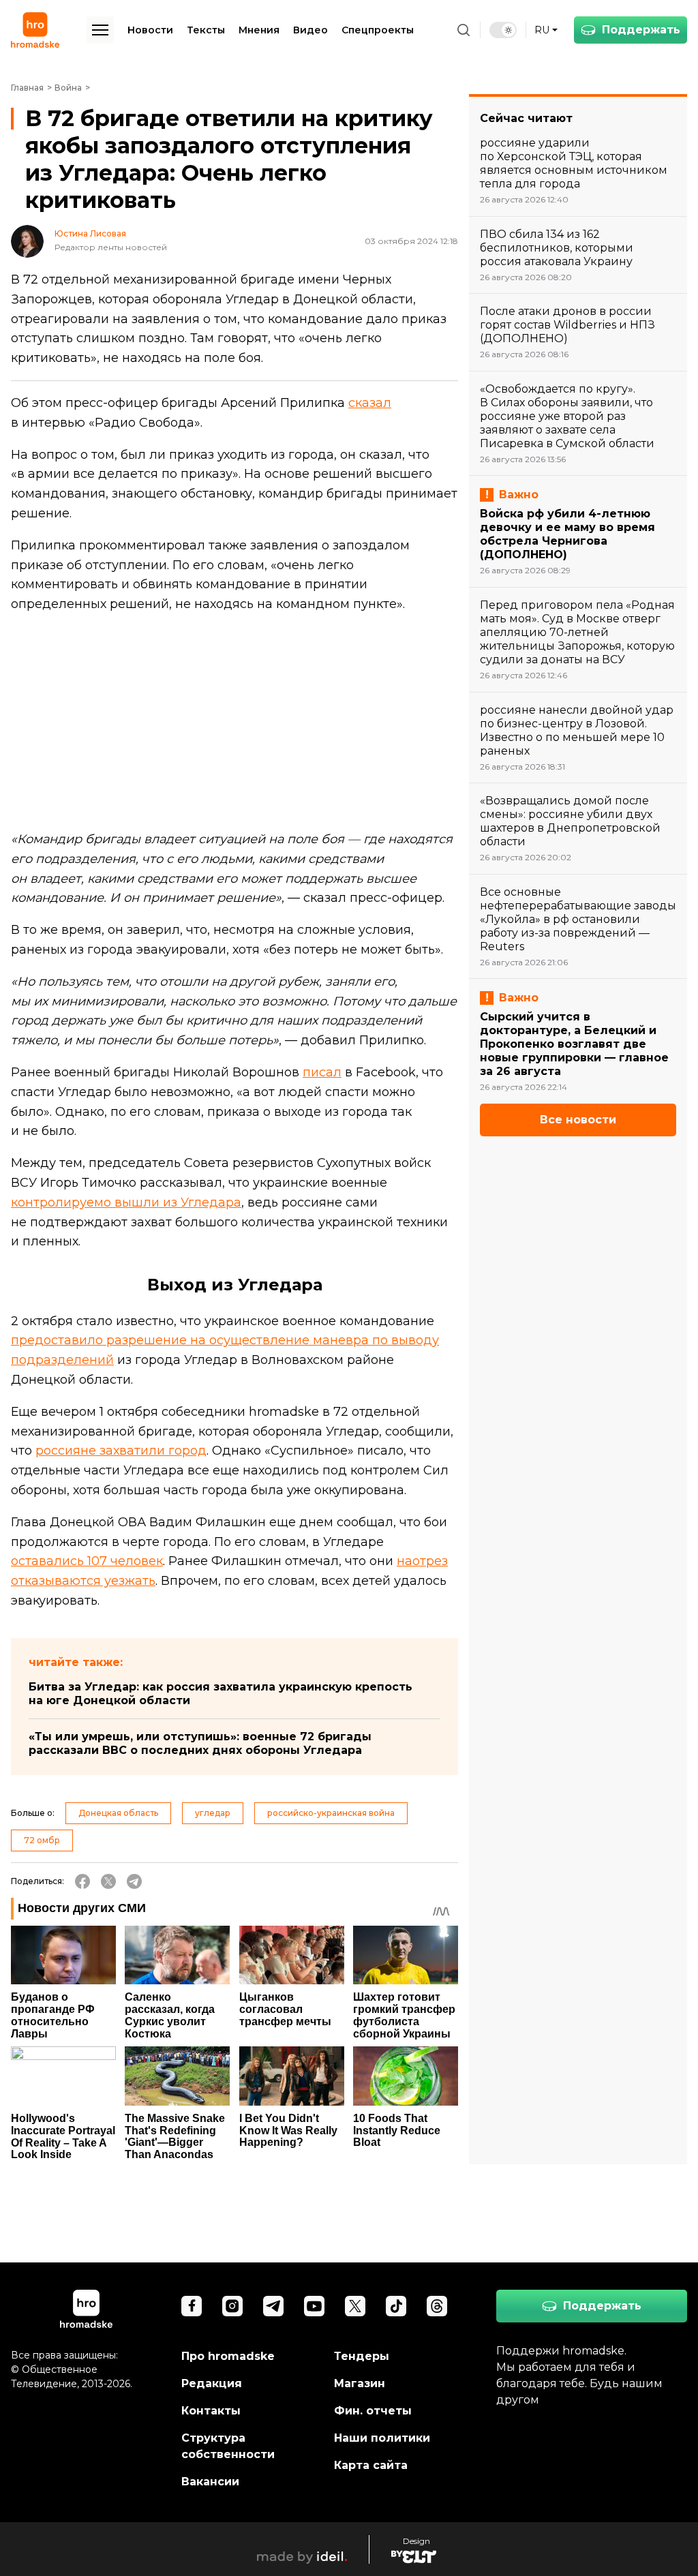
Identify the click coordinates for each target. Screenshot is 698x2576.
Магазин (360, 2383)
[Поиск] (464, 30)
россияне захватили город (121, 1451)
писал (322, 1072)
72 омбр (42, 1840)
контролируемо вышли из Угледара (126, 1202)
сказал (370, 403)
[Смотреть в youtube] (314, 2306)
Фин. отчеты (373, 2411)
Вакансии (210, 2482)
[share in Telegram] (134, 1881)
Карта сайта (371, 2465)
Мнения (259, 30)
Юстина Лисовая (90, 234)
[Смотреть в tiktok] (396, 2306)
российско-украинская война (331, 1813)
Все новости (578, 1120)
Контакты (211, 2411)
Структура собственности (228, 2446)
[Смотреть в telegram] (273, 2306)
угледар (213, 1813)
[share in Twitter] (108, 1881)
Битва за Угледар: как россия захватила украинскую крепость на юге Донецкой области (221, 1694)
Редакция (212, 2383)
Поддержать (641, 30)
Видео (310, 30)
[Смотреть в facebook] (192, 2306)
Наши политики (382, 2438)
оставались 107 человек (87, 1561)
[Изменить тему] (503, 30)
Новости (150, 30)
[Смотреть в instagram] (232, 2306)
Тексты (206, 30)
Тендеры (362, 2356)
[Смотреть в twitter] (355, 2306)
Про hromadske (228, 2356)
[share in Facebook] (82, 1881)
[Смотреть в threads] (437, 2306)
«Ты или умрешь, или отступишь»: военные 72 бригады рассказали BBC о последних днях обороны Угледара (200, 1743)
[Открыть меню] (100, 30)
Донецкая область (118, 1813)
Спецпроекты (378, 30)
